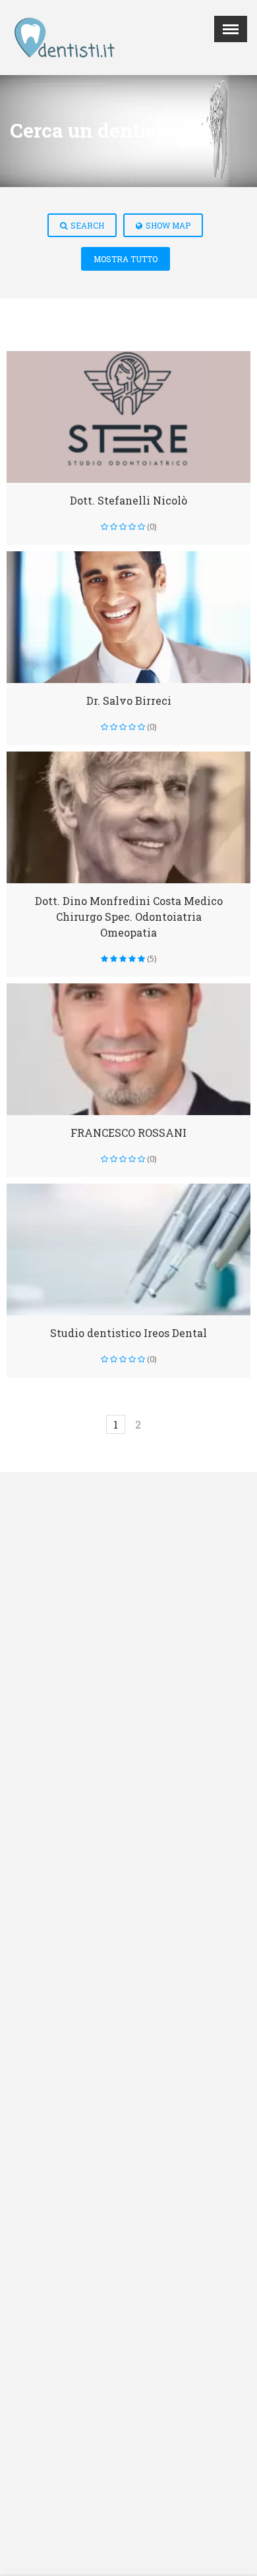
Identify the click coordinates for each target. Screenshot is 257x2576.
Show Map (168, 225)
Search (87, 225)
